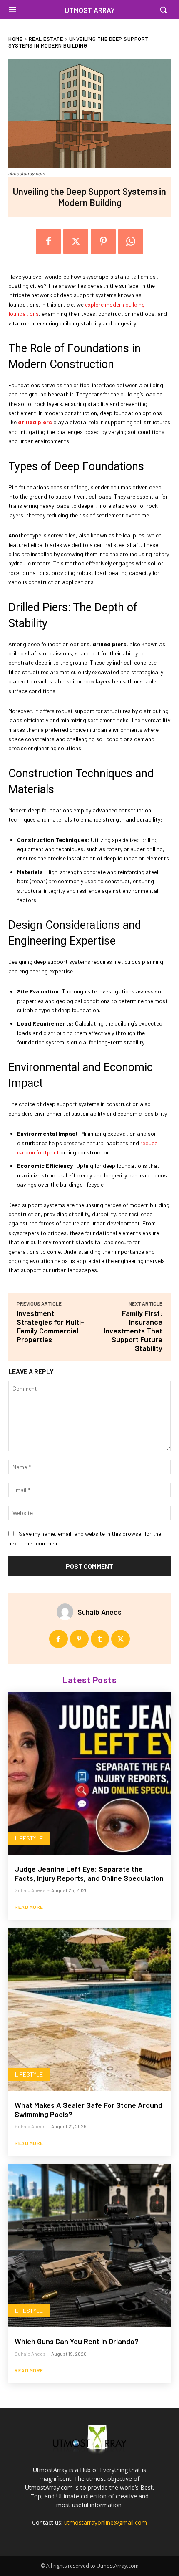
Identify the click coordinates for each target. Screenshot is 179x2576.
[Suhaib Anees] (67, 1612)
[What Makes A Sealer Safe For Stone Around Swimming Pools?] (89, 2009)
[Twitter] (76, 242)
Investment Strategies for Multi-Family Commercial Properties (50, 1326)
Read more (29, 1907)
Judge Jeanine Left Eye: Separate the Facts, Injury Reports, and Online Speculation (89, 1873)
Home (15, 39)
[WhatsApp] (131, 242)
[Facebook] (48, 242)
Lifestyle (29, 1838)
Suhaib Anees (99, 1612)
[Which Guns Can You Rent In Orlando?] (89, 2246)
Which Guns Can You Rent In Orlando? (77, 2341)
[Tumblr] (100, 1639)
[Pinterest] (103, 242)
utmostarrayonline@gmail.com (106, 2522)
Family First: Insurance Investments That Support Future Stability (133, 1331)
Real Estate (46, 39)
